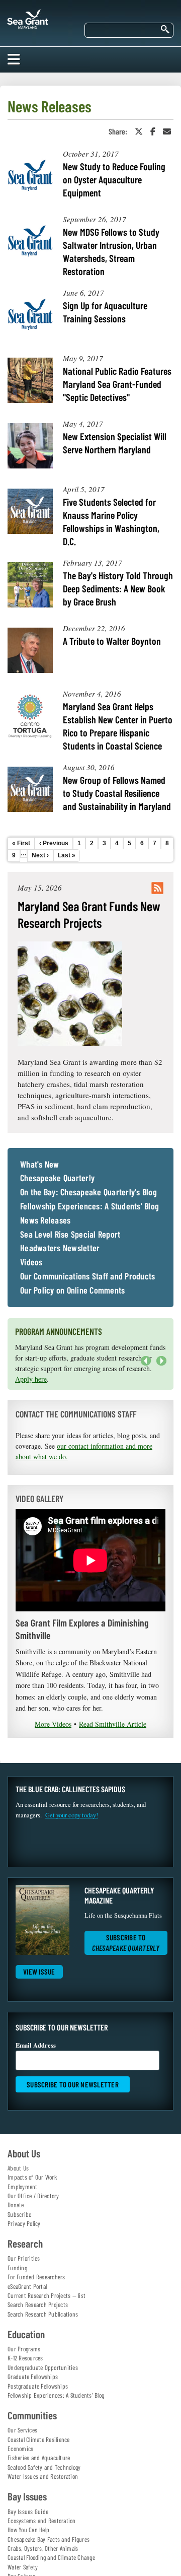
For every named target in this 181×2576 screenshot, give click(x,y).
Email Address (36, 2045)
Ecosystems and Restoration (42, 2521)
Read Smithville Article (113, 1724)
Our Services (22, 2430)
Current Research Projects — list (47, 2295)
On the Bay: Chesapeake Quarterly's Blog (88, 1192)
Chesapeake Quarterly (57, 1178)
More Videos (53, 1724)
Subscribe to (126, 1943)
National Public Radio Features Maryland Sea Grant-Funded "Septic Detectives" (117, 384)
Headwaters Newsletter (60, 1248)
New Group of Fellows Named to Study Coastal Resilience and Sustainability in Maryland (117, 793)
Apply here (31, 1379)
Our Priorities (24, 2258)
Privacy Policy (24, 2223)
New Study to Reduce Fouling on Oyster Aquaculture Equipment (114, 179)
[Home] (28, 17)
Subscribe (19, 2214)
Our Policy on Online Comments (72, 1291)
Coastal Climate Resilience (39, 2439)
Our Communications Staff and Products (87, 1276)
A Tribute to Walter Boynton (112, 641)
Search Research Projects (38, 2304)
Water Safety (23, 2567)
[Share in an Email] (167, 131)
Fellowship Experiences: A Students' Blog (89, 1206)
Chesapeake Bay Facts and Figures (49, 2539)
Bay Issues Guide (28, 2512)
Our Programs (24, 2349)
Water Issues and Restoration (43, 2476)
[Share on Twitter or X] (139, 131)
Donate (16, 2205)
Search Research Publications (43, 2314)
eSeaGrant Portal (27, 2286)
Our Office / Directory (33, 2196)
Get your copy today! (72, 1815)
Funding (17, 2268)
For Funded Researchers (36, 2277)
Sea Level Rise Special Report (70, 1235)
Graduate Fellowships (33, 2377)
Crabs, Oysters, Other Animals (43, 2548)
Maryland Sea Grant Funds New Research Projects (89, 914)
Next (159, 1366)
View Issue (39, 1972)
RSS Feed (157, 888)
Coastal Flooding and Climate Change (51, 2557)
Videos (31, 1262)
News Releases (45, 1221)
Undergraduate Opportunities (43, 2367)
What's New (40, 1165)
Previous (146, 1361)
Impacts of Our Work (32, 2177)
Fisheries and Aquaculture (39, 2458)
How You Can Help (28, 2530)
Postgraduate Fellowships (38, 2386)
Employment (23, 2187)
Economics (20, 2449)
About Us (18, 2168)
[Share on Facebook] (153, 131)
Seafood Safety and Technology (44, 2467)
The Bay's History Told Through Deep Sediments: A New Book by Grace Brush (118, 588)
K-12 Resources (25, 2358)
